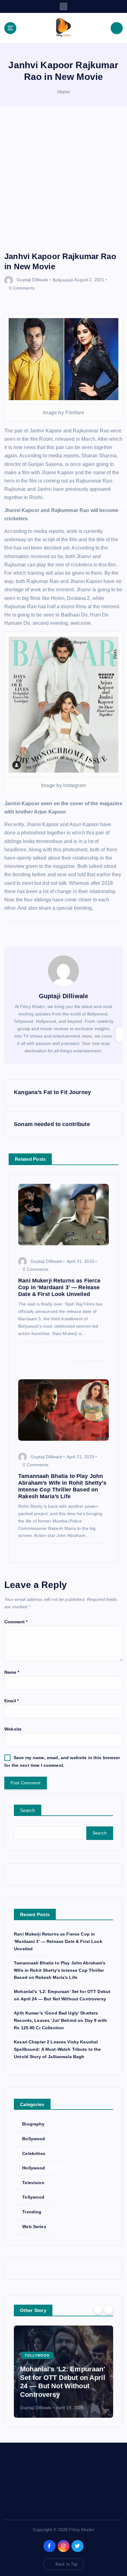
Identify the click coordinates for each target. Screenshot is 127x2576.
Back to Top (67, 2564)
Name (12, 1672)
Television (33, 2183)
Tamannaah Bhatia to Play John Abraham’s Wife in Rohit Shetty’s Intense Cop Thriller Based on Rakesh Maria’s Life (60, 1970)
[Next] (109, 2310)
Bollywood (63, 280)
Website (13, 1729)
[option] (63, 2372)
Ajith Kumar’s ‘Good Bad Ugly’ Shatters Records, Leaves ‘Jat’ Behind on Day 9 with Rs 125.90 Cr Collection (60, 2020)
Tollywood (33, 2197)
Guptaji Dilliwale (32, 280)
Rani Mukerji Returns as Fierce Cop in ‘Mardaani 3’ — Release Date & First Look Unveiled (58, 1941)
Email (12, 1701)
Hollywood (34, 2168)
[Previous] (98, 2310)
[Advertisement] (63, 185)
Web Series (34, 2227)
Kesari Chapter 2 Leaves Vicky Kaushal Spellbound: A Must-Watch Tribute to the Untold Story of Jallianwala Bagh (57, 2049)
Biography (33, 2124)
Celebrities (34, 2153)
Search (28, 1810)
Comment (16, 1622)
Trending (32, 2212)
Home (64, 92)
